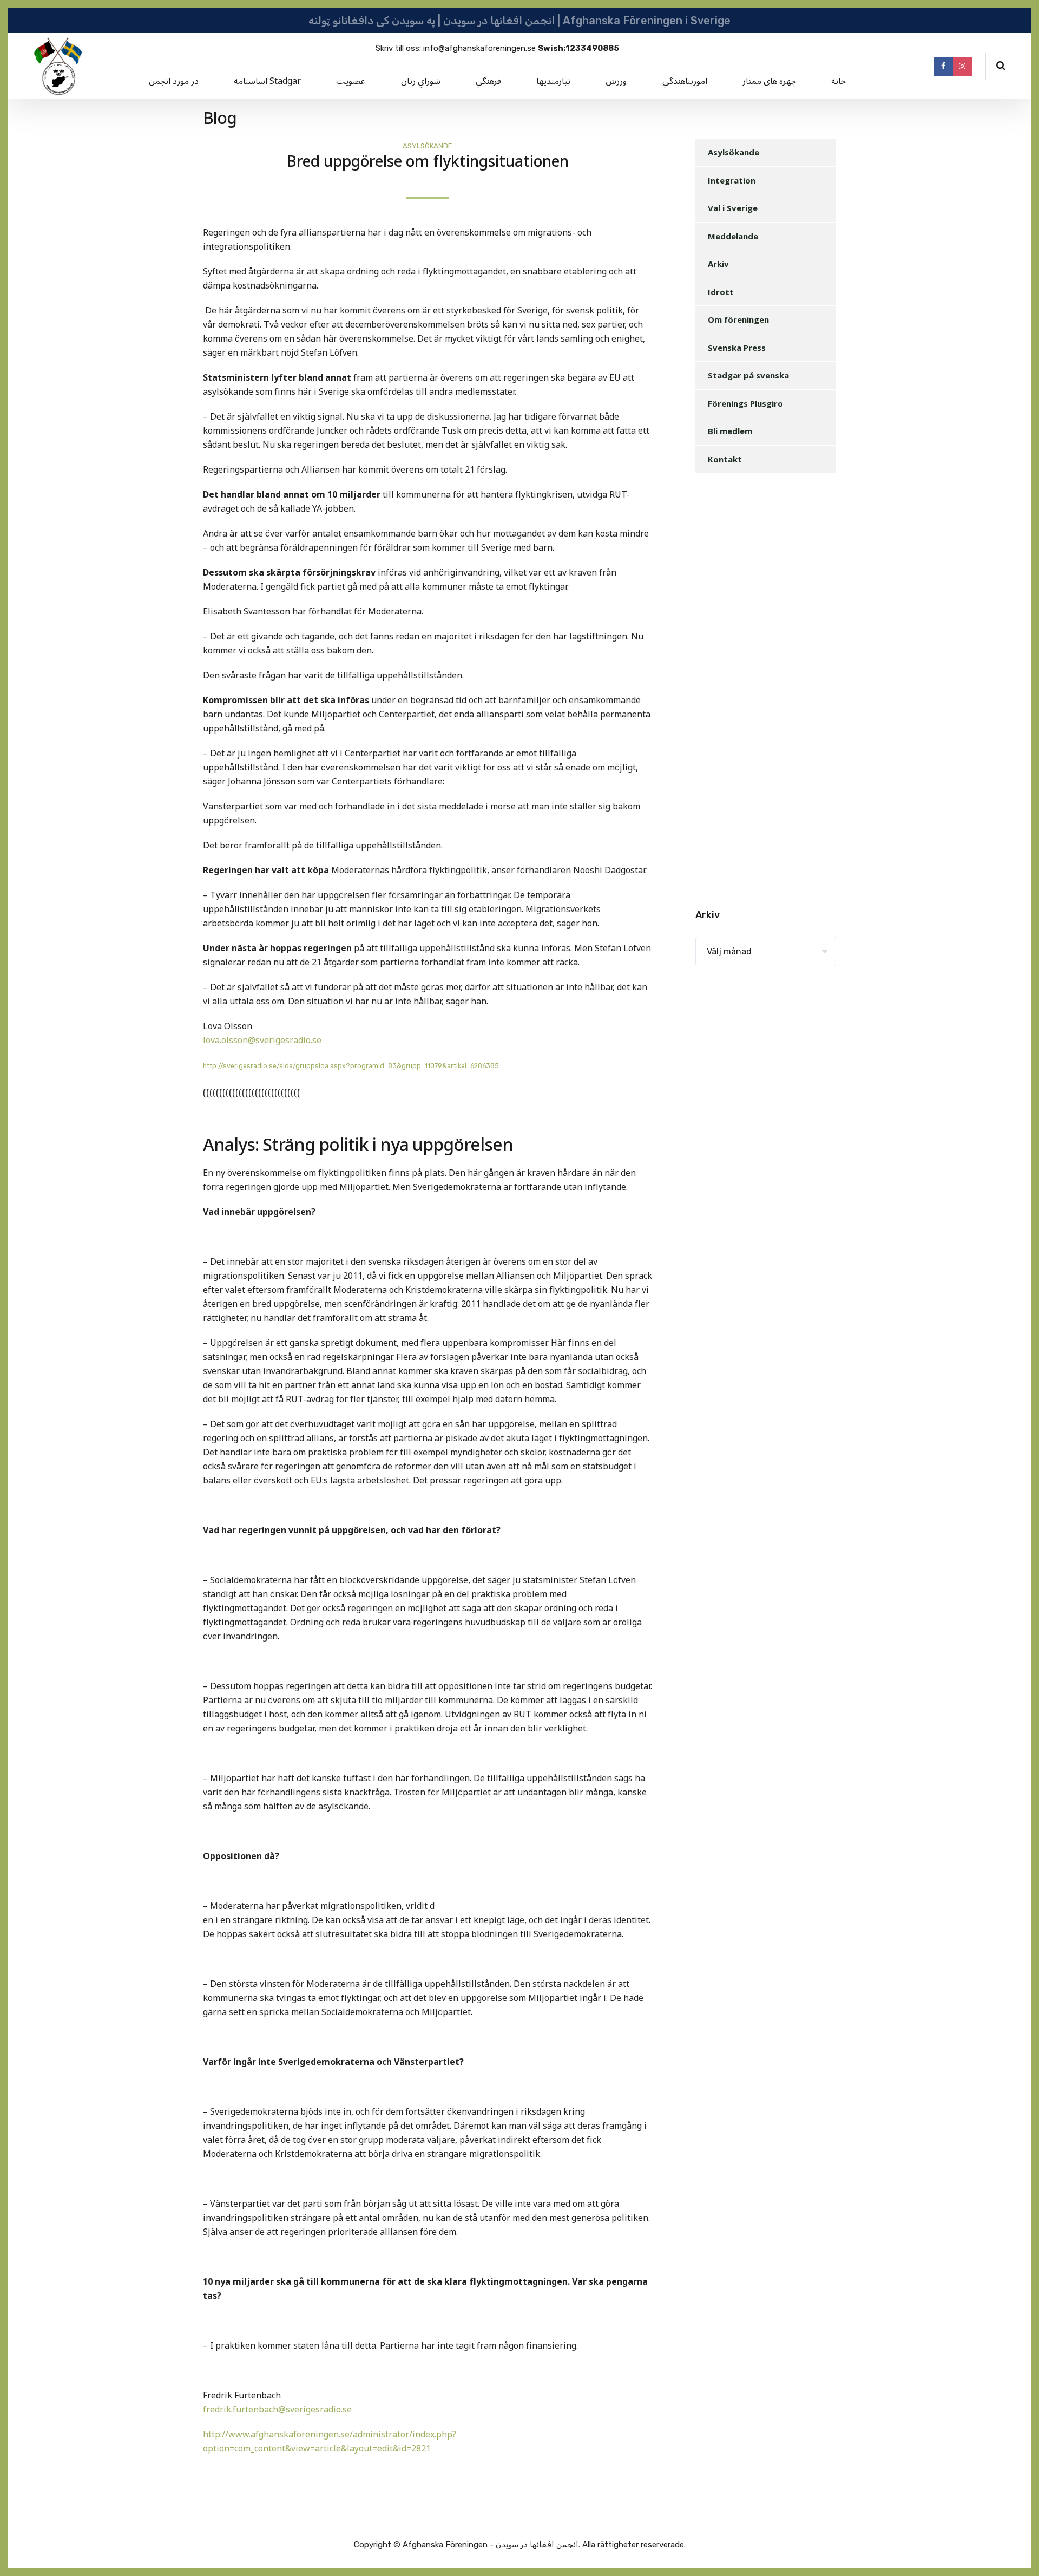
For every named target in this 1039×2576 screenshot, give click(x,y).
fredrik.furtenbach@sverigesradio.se (277, 2410)
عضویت (351, 81)
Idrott (721, 292)
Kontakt (725, 459)
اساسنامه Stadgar (267, 81)
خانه (839, 81)
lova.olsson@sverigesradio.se (262, 1041)
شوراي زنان (421, 81)
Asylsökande (428, 146)
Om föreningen (738, 319)
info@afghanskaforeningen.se (479, 48)
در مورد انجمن (174, 81)
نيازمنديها (553, 81)
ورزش (616, 81)
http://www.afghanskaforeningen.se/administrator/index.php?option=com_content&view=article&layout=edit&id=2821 (330, 2442)
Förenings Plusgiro (745, 403)
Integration (732, 180)
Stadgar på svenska (748, 375)
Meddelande (733, 236)
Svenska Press (737, 348)
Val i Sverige (733, 208)
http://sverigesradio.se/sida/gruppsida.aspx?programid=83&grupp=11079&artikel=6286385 (352, 1066)
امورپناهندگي (685, 81)
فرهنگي (488, 81)
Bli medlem (730, 431)
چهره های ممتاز (769, 81)
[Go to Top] (1017, 2552)
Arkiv (718, 264)
